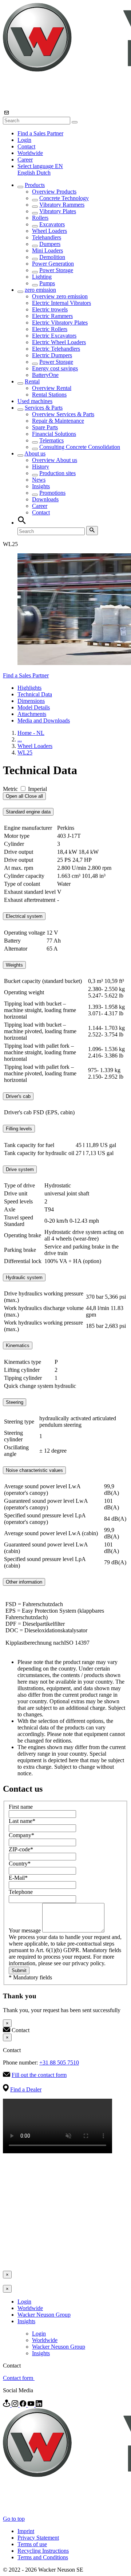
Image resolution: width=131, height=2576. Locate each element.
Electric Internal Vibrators (61, 303)
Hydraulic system (24, 1277)
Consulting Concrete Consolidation (80, 447)
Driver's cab (18, 1096)
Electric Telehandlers (56, 349)
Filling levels (19, 1129)
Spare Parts (45, 427)
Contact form (19, 2378)
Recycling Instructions (43, 2551)
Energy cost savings (55, 368)
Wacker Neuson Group (44, 2315)
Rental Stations (49, 395)
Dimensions (31, 701)
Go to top (14, 2519)
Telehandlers (47, 237)
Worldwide (30, 153)
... (20, 739)
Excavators (52, 224)
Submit (19, 1970)
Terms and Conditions (43, 2557)
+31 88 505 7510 (59, 2063)
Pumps (47, 283)
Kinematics (18, 1345)
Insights (41, 486)
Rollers (40, 218)
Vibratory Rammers (62, 205)
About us (35, 453)
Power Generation (53, 264)
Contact (26, 146)
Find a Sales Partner (40, 133)
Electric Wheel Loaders (59, 342)
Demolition (52, 257)
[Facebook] (24, 2405)
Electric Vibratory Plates (60, 323)
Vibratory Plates (58, 211)
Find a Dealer (26, 2089)
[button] (40, 166)
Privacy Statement (38, 2538)
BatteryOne (45, 375)
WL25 (25, 753)
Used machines (35, 401)
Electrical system (24, 916)
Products (35, 185)
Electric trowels (50, 309)
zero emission (40, 290)
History (41, 467)
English (27, 173)
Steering (15, 1402)
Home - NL (31, 733)
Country (20, 1864)
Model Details (34, 707)
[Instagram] (16, 2405)
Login (24, 140)
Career (25, 160)
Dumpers (50, 244)
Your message (25, 1930)
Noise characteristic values (34, 1470)
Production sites (57, 473)
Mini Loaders (47, 250)
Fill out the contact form (39, 2075)
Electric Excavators (54, 336)
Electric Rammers (52, 316)
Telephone (21, 1892)
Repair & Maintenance (58, 421)
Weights (14, 965)
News (39, 480)
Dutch (43, 173)
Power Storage (56, 270)
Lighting (42, 277)
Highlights (29, 688)
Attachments (32, 714)
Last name (22, 1821)
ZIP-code (21, 1849)
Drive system (20, 1169)
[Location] (7, 2405)
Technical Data (35, 694)
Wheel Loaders (49, 231)
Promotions (52, 493)
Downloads (45, 499)
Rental (32, 381)
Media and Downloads (44, 720)
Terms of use (32, 2544)
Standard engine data (28, 812)
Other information (24, 1582)
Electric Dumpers (52, 355)
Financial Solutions (54, 434)
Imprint (26, 2531)
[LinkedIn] (39, 2405)
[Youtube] (32, 2405)
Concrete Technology (64, 198)
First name (21, 1807)
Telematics (51, 440)
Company (21, 1835)
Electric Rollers (50, 329)
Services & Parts (44, 408)
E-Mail (18, 1878)
